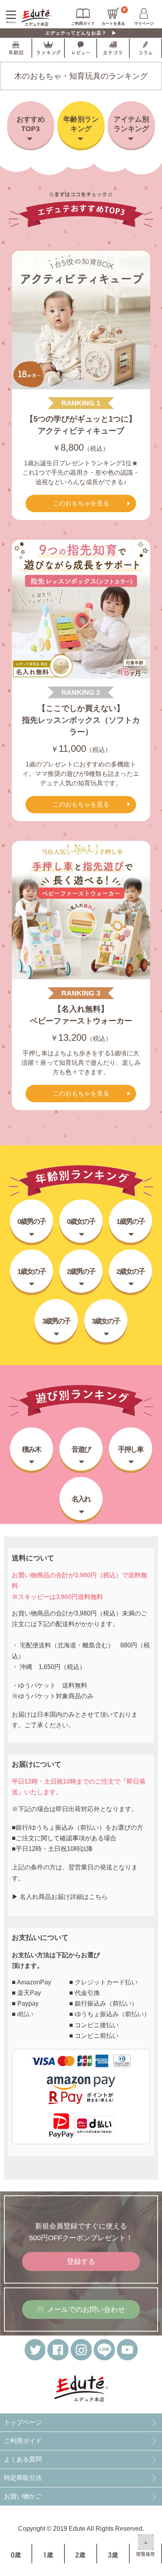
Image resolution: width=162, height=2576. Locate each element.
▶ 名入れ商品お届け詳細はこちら (60, 1897)
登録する (81, 2261)
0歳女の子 (81, 1221)
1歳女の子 (31, 1271)
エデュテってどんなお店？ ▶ (81, 33)
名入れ (81, 1499)
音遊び (81, 1449)
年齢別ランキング (81, 124)
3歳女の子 (106, 1321)
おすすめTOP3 (31, 124)
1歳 (48, 2555)
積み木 (31, 1449)
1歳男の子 (131, 1221)
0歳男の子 (31, 1221)
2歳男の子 (81, 1271)
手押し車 (131, 1449)
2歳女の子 (131, 1271)
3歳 (113, 2555)
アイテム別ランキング (131, 124)
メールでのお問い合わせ (86, 2309)
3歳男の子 (56, 1321)
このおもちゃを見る (81, 503)
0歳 (16, 2555)
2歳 (80, 2555)
